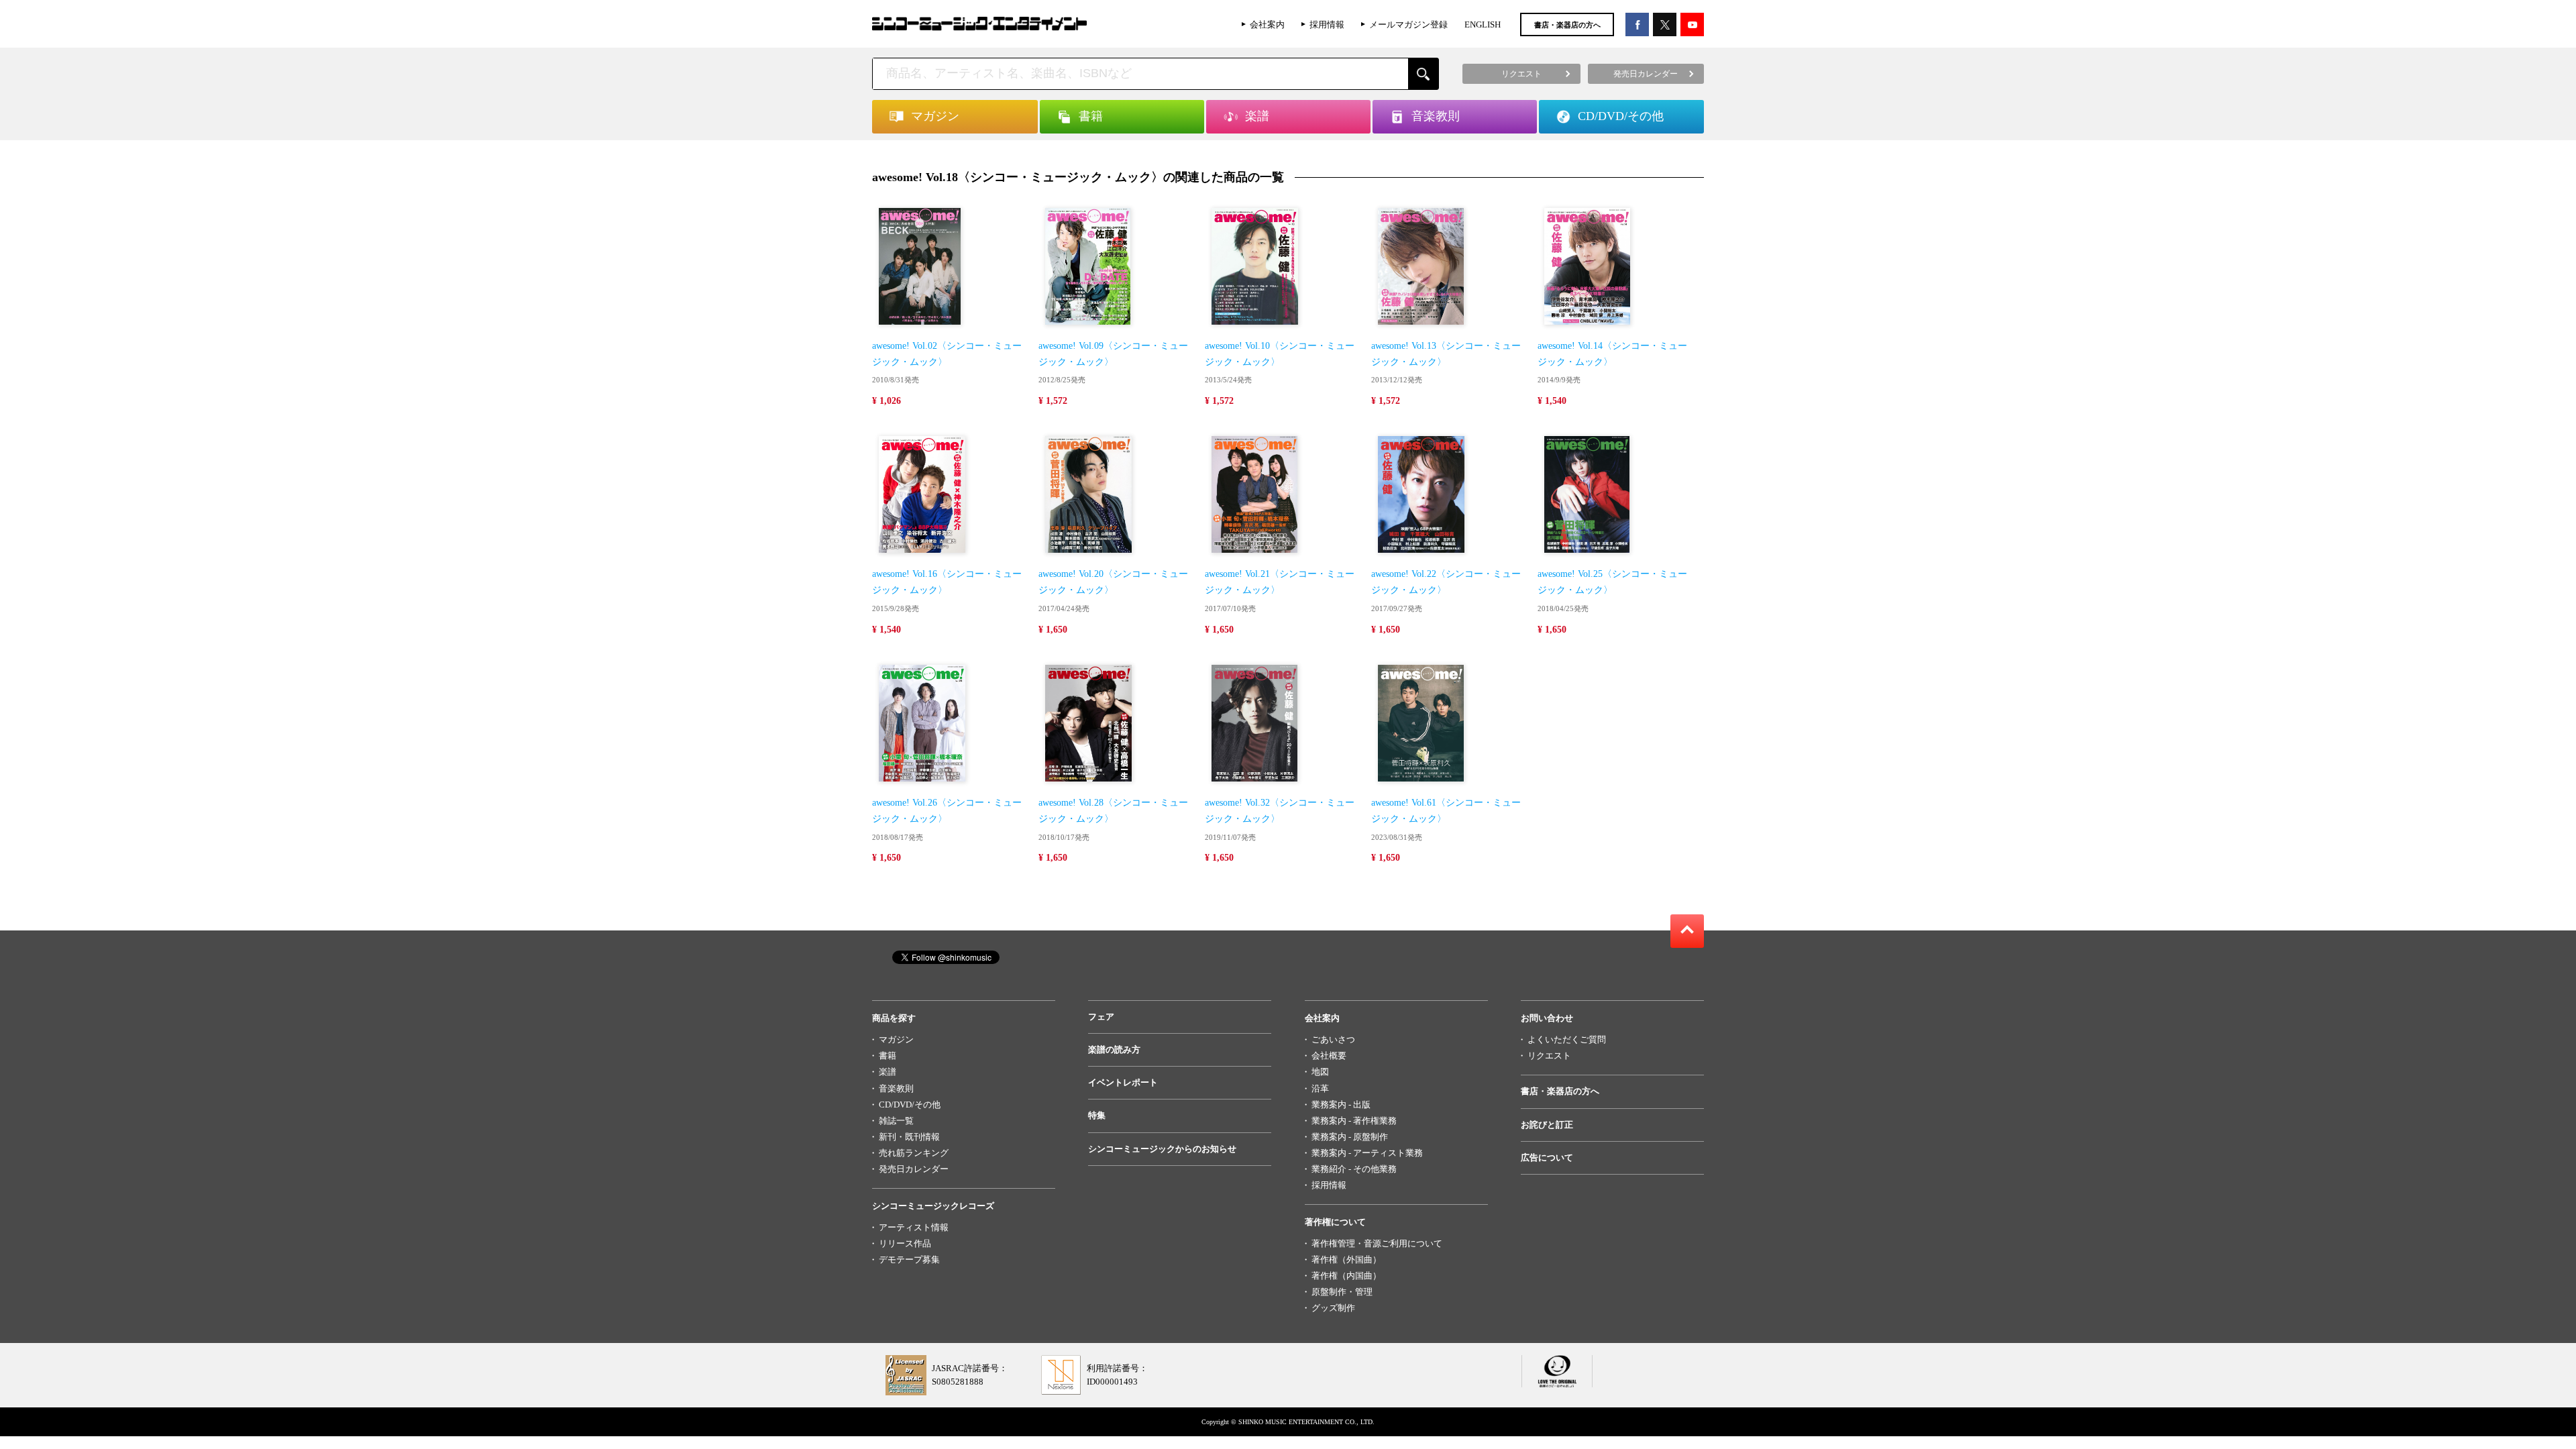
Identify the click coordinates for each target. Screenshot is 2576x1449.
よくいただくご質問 (1567, 1039)
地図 (1320, 1072)
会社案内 (1267, 24)
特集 (1097, 1115)
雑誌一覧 (896, 1121)
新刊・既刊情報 (909, 1137)
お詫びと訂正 (1547, 1125)
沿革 (1320, 1088)
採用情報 (1327, 24)
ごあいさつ (1333, 1039)
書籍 (888, 1056)
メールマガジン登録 (1408, 24)
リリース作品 (905, 1243)
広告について (1547, 1158)
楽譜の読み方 (1114, 1050)
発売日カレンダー (914, 1169)
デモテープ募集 (909, 1259)
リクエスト (1549, 1056)
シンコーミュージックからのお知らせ (1162, 1149)
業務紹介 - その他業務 (1354, 1169)
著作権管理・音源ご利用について (1377, 1243)
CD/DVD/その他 (910, 1105)
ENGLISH (1483, 24)
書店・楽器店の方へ (1567, 25)
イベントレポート (1123, 1082)
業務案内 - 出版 (1341, 1105)
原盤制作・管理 (1342, 1292)
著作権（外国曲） (1346, 1259)
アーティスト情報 (914, 1227)
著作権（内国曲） (1346, 1276)
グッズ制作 (1333, 1308)
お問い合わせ (1547, 1018)
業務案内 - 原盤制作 (1350, 1137)
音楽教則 (896, 1088)
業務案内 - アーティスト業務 (1367, 1153)
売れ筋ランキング (914, 1153)
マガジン (896, 1039)
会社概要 (1329, 1056)
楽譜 (888, 1072)
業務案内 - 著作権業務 (1354, 1121)
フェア (1101, 1017)
